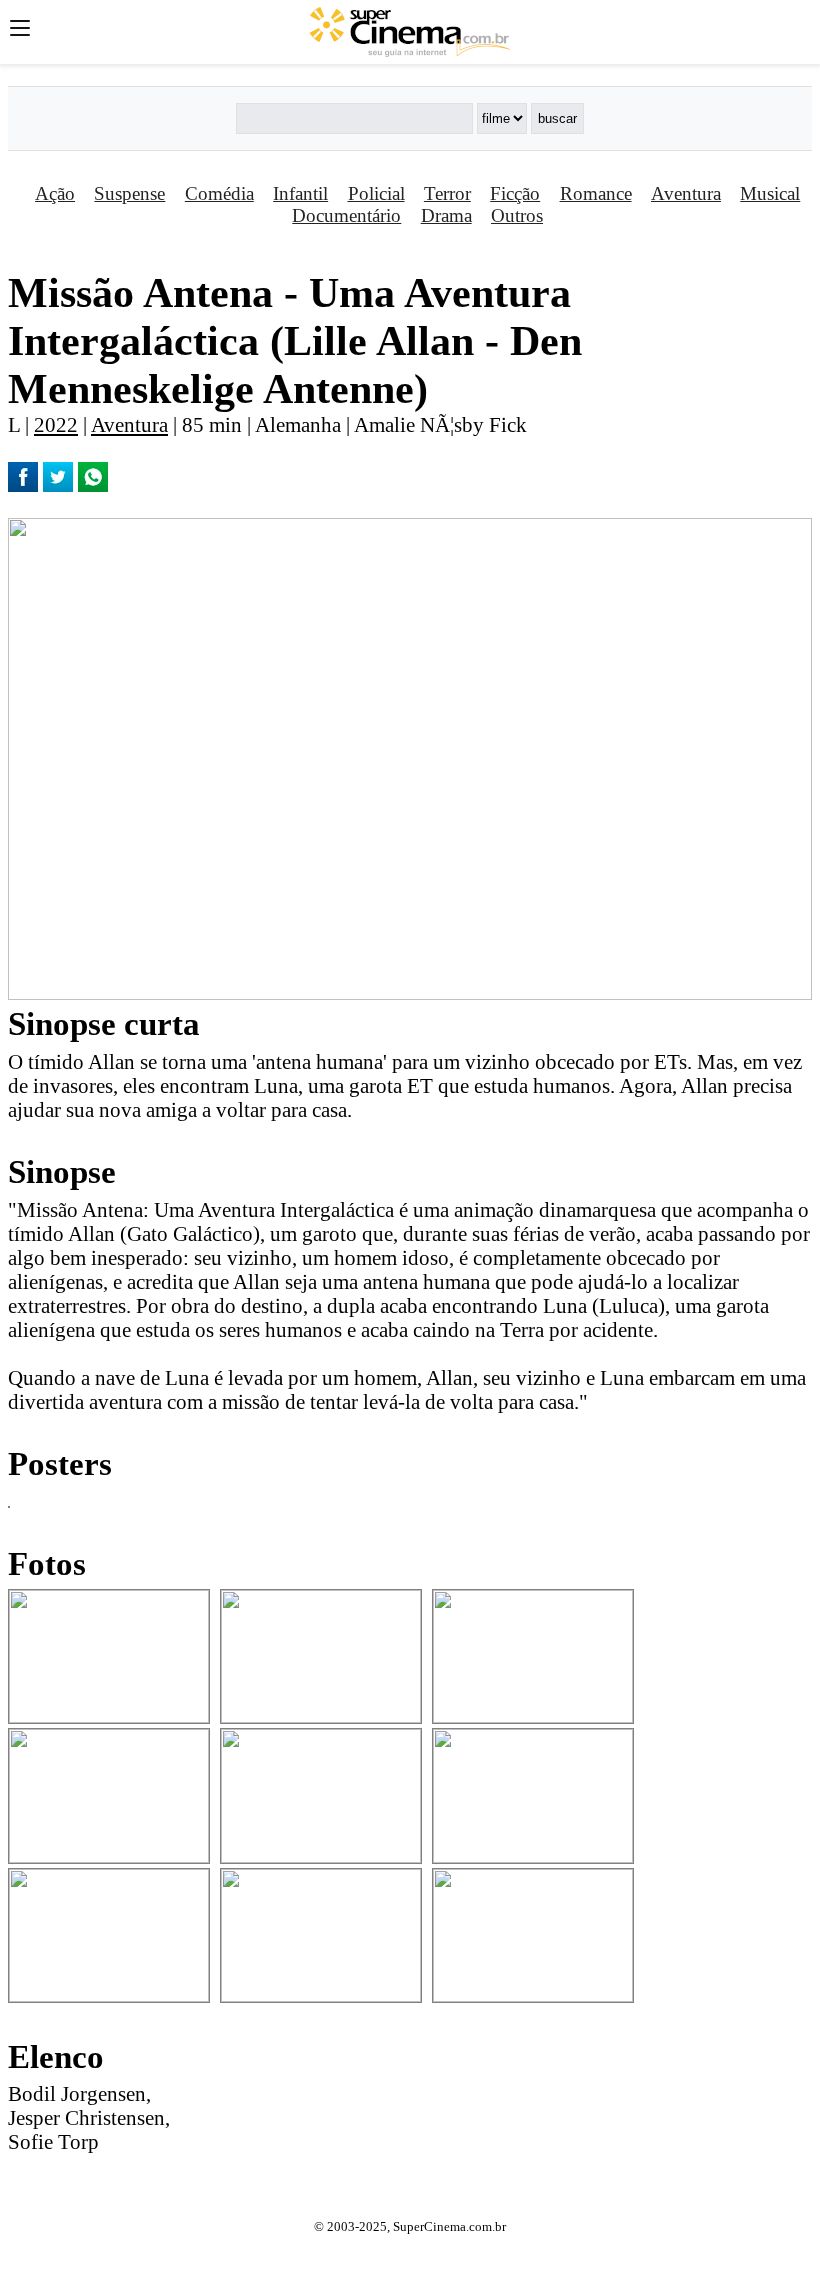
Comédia (219, 193)
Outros (517, 215)
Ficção (515, 193)
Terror (447, 193)
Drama (446, 215)
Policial (376, 193)
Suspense (129, 193)
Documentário (346, 215)
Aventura (686, 193)
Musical (770, 193)
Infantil (300, 193)
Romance (596, 193)
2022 (56, 424)
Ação (55, 193)
